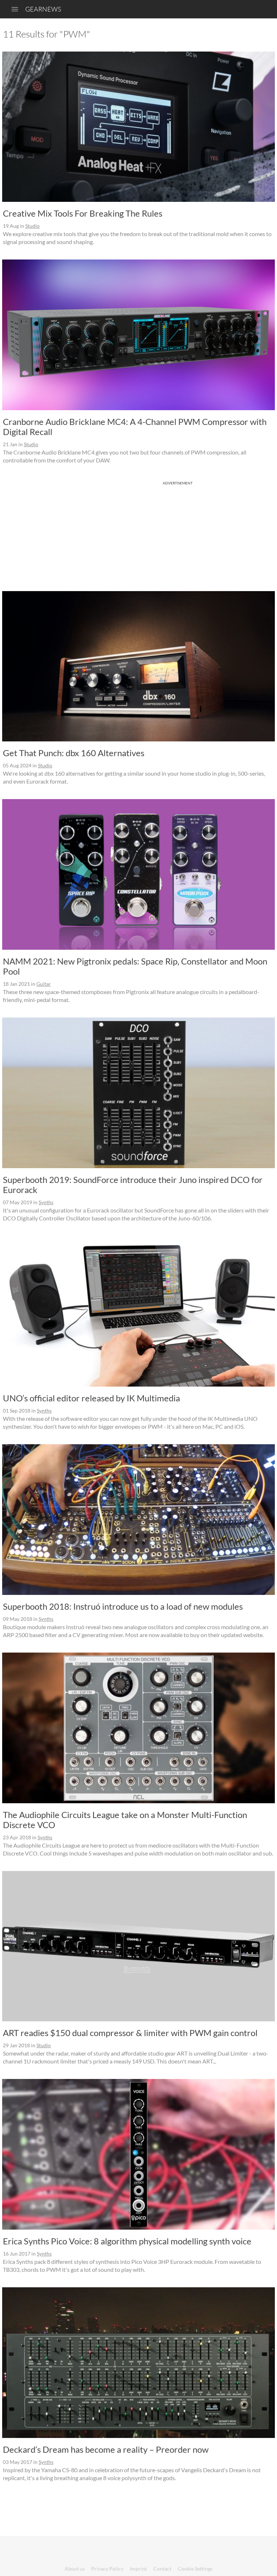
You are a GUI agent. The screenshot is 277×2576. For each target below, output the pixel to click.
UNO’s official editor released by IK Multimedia (91, 1398)
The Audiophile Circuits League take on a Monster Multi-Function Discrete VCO (125, 1820)
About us (75, 2569)
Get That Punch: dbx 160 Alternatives (74, 753)
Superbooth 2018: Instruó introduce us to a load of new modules (123, 1606)
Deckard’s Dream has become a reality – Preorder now (106, 2449)
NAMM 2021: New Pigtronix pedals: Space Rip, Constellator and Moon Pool (135, 966)
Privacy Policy (107, 2569)
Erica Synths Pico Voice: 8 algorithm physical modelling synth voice (127, 2241)
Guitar (44, 984)
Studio (32, 226)
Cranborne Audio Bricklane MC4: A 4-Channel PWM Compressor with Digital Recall (135, 427)
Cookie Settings (195, 2569)
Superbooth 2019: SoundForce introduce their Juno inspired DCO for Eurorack (133, 1185)
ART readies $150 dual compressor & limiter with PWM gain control (130, 2033)
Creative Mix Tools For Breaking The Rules (83, 213)
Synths (46, 1202)
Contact (162, 2569)
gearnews (43, 9)
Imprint (138, 2569)
